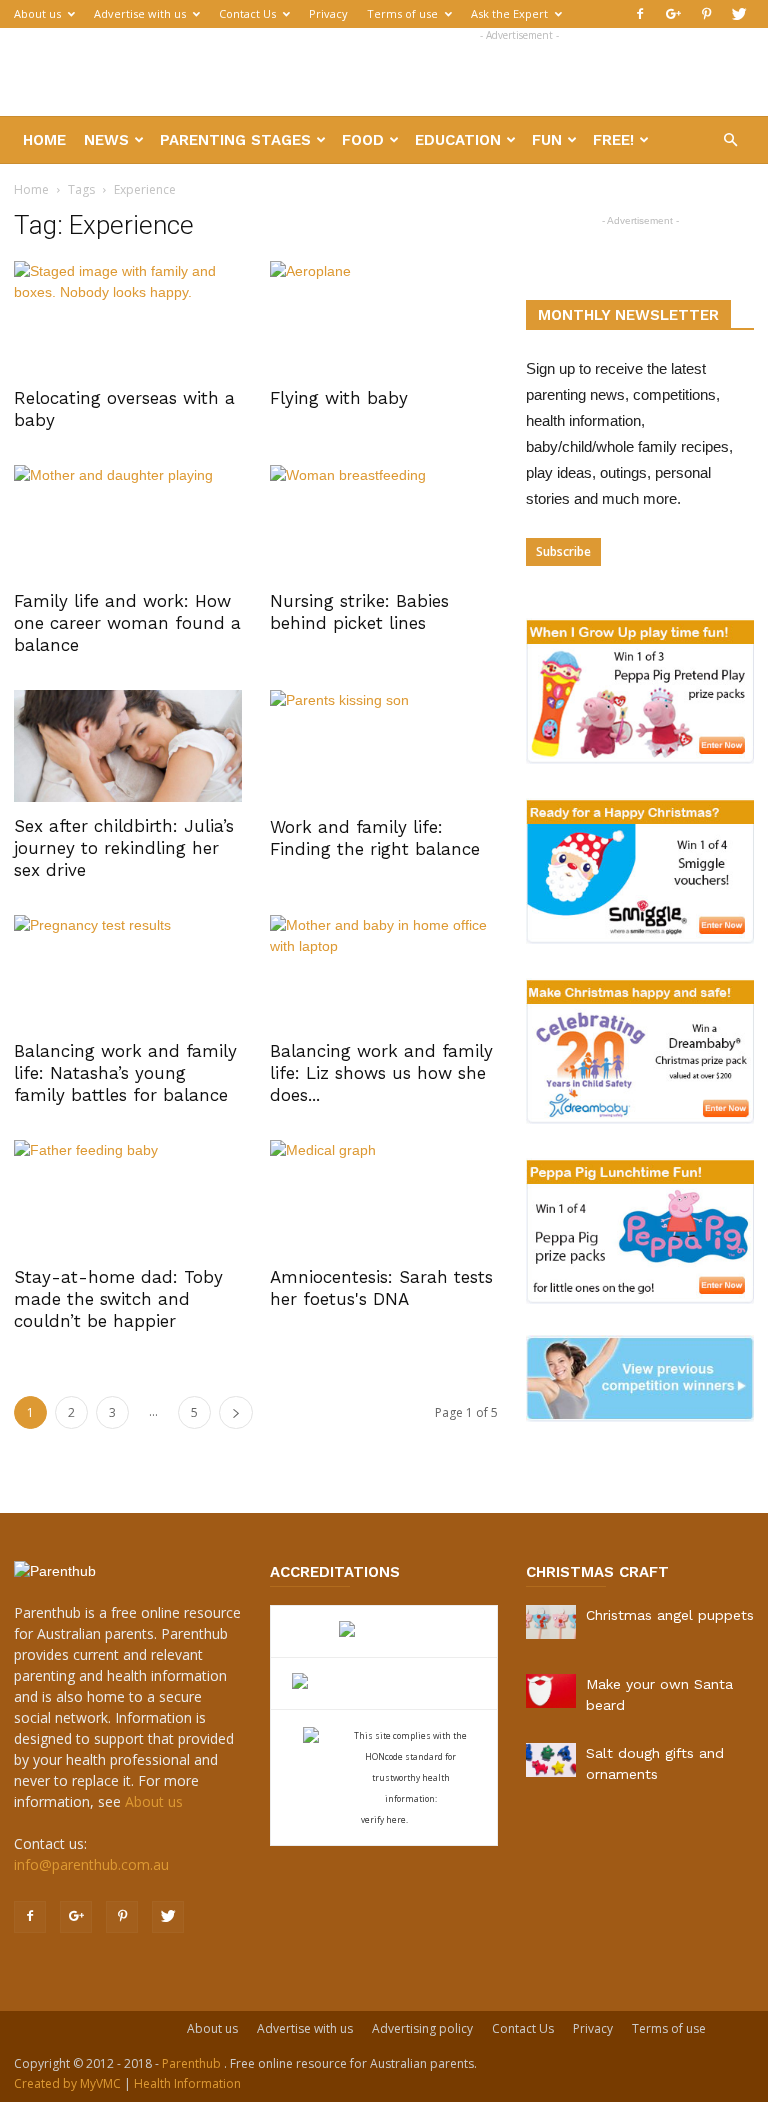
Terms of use (402, 13)
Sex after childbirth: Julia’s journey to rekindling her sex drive (124, 848)
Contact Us (247, 13)
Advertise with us (140, 13)
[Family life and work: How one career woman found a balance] (128, 521)
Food (363, 140)
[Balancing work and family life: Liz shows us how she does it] (384, 971)
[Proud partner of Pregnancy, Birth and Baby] (384, 1683)
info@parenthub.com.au (91, 1864)
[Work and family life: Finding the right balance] (384, 746)
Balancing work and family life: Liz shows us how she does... (381, 1073)
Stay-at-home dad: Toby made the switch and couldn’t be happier (118, 1299)
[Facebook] (640, 14)
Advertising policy (422, 2028)
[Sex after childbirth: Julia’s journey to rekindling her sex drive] (128, 746)
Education (458, 140)
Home (44, 140)
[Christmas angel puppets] (551, 1622)
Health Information (187, 2083)
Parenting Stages (235, 140)
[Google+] (673, 14)
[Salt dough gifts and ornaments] (551, 1760)
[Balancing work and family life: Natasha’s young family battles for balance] (128, 971)
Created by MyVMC (67, 2083)
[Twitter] (739, 14)
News (106, 140)
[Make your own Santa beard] (551, 1691)
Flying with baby (339, 398)
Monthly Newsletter (628, 315)
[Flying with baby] (384, 317)
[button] (730, 140)
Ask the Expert (509, 13)
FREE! (613, 140)
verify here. (384, 1819)
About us (37, 13)
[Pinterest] (706, 14)
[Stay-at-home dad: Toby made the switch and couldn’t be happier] (128, 1196)
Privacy (328, 13)
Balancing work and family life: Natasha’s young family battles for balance (125, 1073)
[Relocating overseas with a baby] (128, 317)
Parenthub (193, 2063)
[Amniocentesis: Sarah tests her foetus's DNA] (384, 1196)
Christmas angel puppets (670, 1615)
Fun (547, 140)
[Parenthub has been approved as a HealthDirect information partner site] (384, 1631)
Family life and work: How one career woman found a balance (127, 623)
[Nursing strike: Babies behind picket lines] (384, 521)
